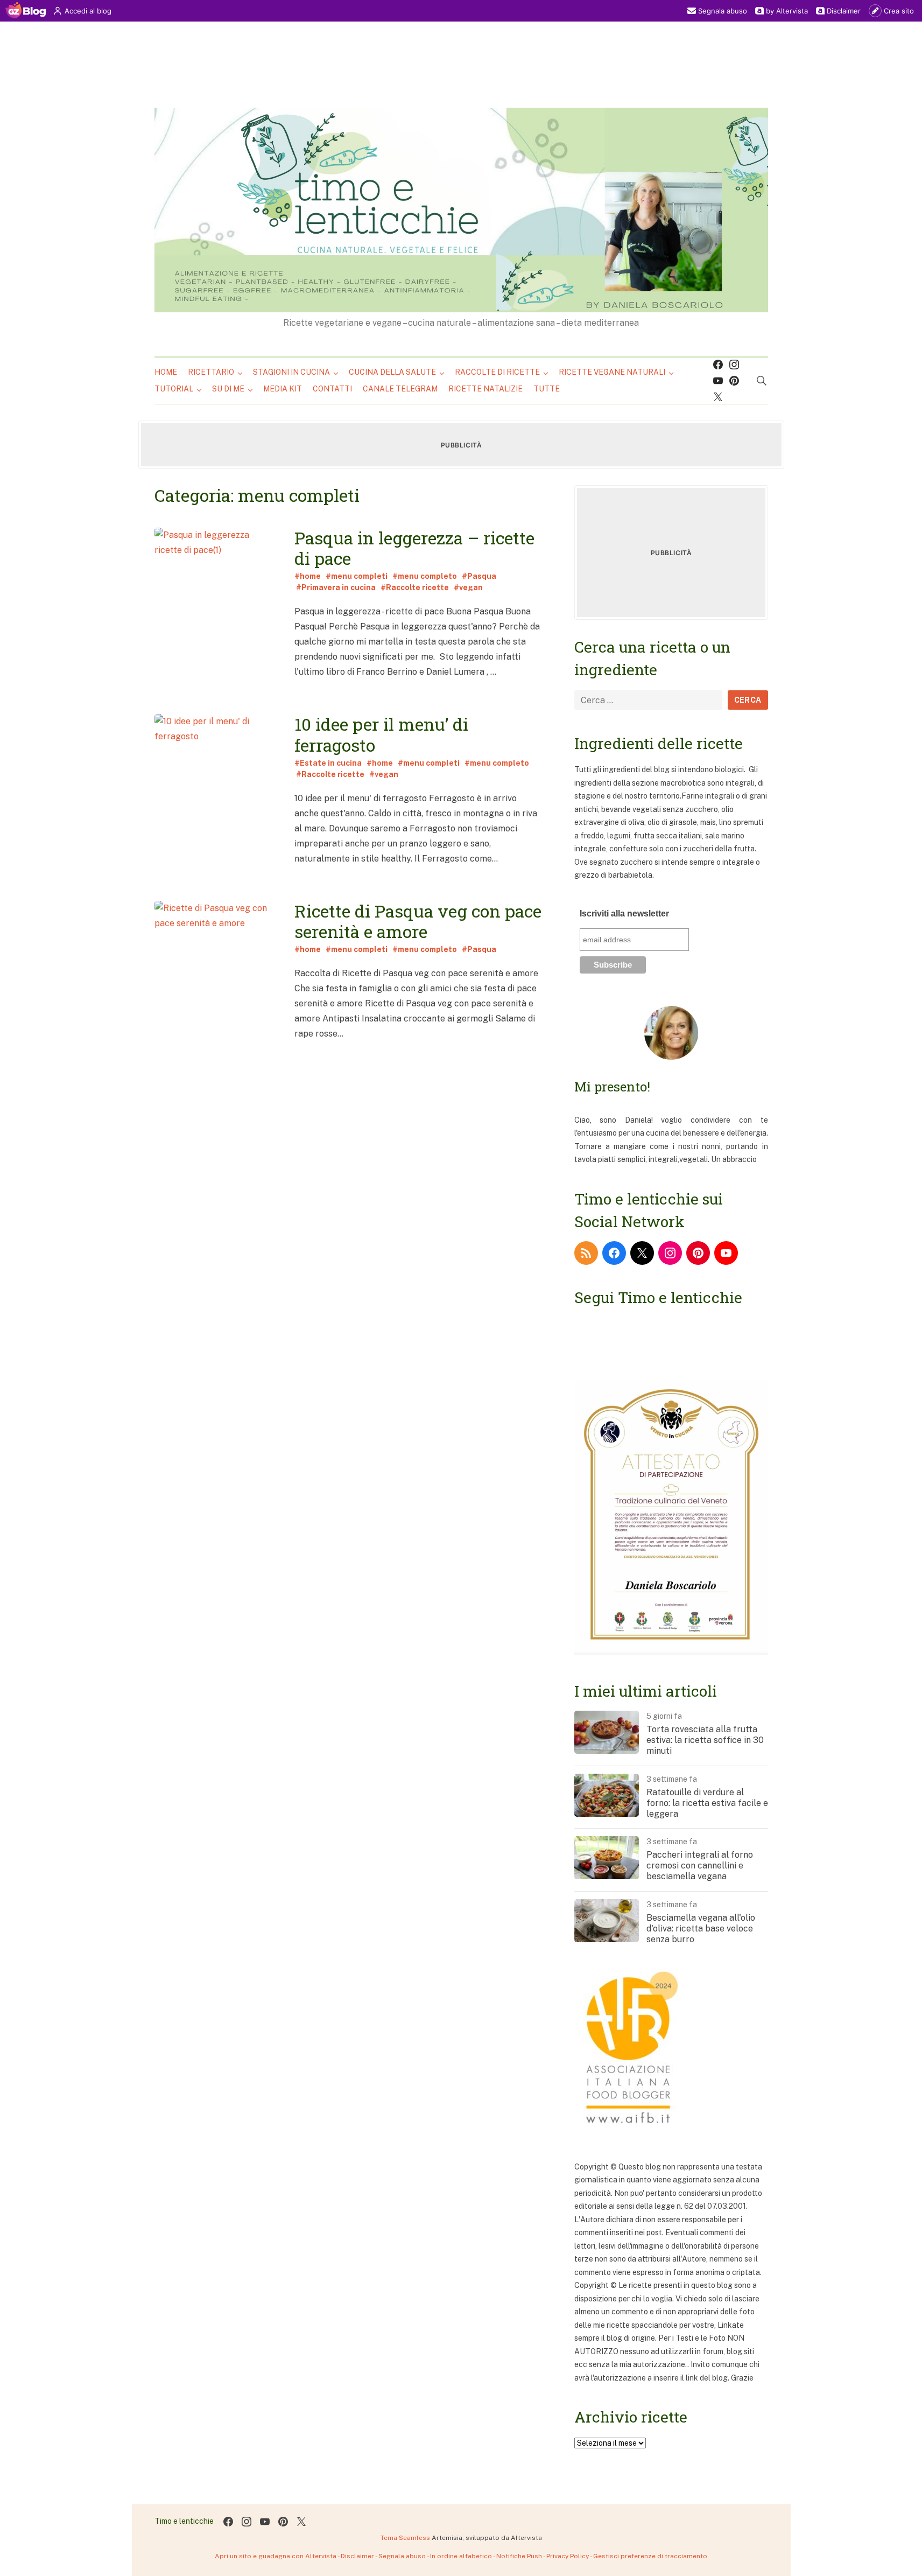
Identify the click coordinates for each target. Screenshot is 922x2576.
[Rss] (586, 1253)
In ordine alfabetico (461, 2556)
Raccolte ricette (417, 587)
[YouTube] (726, 1253)
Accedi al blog (88, 11)
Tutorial (174, 389)
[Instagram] (734, 365)
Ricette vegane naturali (612, 372)
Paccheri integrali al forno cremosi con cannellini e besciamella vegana (700, 1865)
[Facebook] (718, 365)
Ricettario (211, 372)
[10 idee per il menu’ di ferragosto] (216, 797)
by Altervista (787, 11)
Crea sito (899, 11)
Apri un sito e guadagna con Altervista (276, 2556)
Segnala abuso (723, 11)
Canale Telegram (400, 389)
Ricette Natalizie (485, 389)
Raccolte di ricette (497, 372)
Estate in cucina (331, 763)
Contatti (332, 389)
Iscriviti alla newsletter (624, 913)
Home (166, 372)
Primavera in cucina (339, 587)
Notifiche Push (519, 2556)
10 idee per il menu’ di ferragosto (381, 734)
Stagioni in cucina (291, 372)
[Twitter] (718, 397)
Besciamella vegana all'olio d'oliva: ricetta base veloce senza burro (701, 1928)
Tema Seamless (405, 2538)
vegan (471, 587)
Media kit (283, 389)
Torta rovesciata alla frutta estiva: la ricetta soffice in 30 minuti (705, 1740)
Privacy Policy (568, 2556)
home (310, 576)
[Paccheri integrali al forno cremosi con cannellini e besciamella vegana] (607, 1877)
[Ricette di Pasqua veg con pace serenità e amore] (216, 983)
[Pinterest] (734, 381)
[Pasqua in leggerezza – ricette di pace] (216, 610)
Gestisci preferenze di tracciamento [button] (650, 2556)
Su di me (228, 389)
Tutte (547, 389)
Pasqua (482, 576)
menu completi (359, 576)
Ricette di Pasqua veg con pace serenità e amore (418, 921)
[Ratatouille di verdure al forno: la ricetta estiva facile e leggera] (607, 1814)
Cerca (748, 700)
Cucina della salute (392, 372)
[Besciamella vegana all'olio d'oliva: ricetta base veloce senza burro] (607, 1940)
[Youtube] (718, 381)
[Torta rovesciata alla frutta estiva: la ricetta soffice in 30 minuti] (607, 1751)
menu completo (427, 576)
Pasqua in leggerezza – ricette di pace (414, 548)
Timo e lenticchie (184, 2521)
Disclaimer (844, 11)
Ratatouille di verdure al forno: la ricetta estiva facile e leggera (707, 1803)
